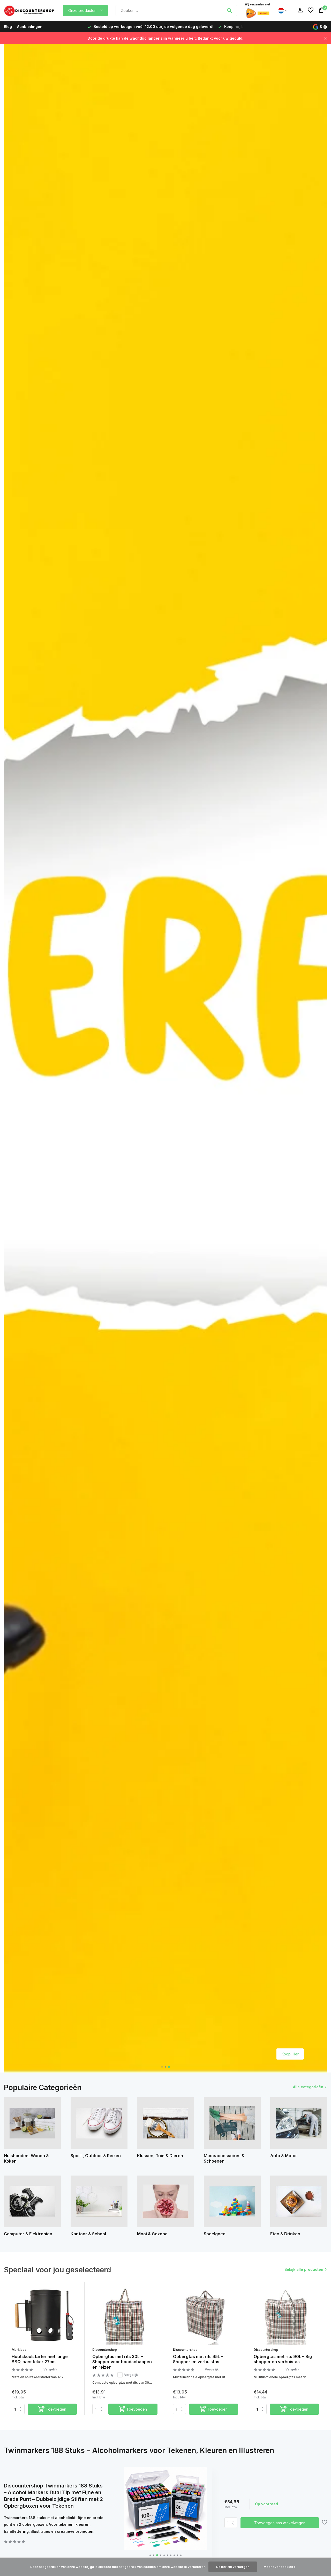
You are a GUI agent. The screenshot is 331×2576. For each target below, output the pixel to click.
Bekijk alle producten (304, 2269)
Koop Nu (291, 2054)
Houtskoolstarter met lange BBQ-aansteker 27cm (40, 2359)
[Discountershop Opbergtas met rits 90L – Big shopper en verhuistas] (286, 2315)
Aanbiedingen (30, 27)
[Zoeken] (229, 10)
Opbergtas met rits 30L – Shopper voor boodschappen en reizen (122, 2362)
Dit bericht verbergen (233, 2567)
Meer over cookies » (280, 2567)
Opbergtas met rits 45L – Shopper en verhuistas (198, 2359)
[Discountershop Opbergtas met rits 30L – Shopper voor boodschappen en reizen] (125, 2315)
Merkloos (19, 2350)
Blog (8, 27)
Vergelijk (50, 2369)
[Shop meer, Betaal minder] (30, 10)
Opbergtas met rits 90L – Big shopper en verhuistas (283, 2359)
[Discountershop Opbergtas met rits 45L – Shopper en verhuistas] (206, 2315)
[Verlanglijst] (311, 10)
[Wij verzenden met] (258, 10)
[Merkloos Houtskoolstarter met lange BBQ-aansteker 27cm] (44, 2315)
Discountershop (105, 2350)
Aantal (232, 2523)
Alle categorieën (308, 2087)
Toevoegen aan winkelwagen (280, 2523)
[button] (162, 2067)
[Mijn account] (300, 10)
